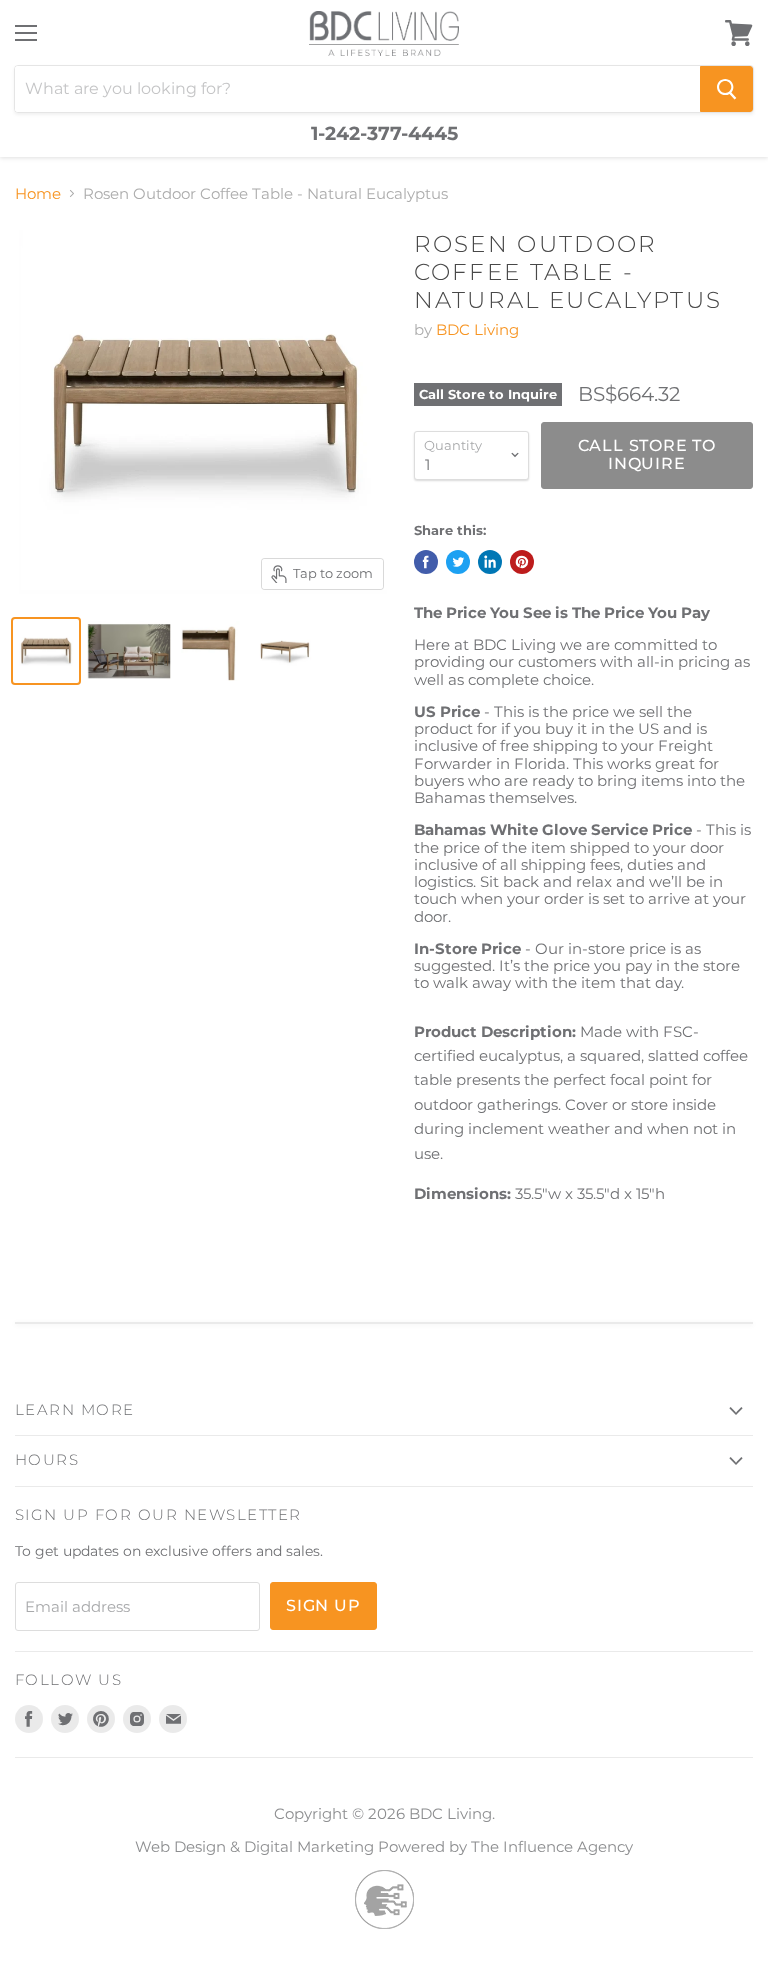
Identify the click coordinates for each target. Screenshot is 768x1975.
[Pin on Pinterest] (522, 562)
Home (38, 193)
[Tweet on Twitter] (458, 562)
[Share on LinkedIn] (490, 562)
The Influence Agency (552, 1846)
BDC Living (477, 329)
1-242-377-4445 (384, 134)
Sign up (323, 1605)
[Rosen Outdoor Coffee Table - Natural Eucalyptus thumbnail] (46, 651)
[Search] (726, 89)
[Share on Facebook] (426, 562)
